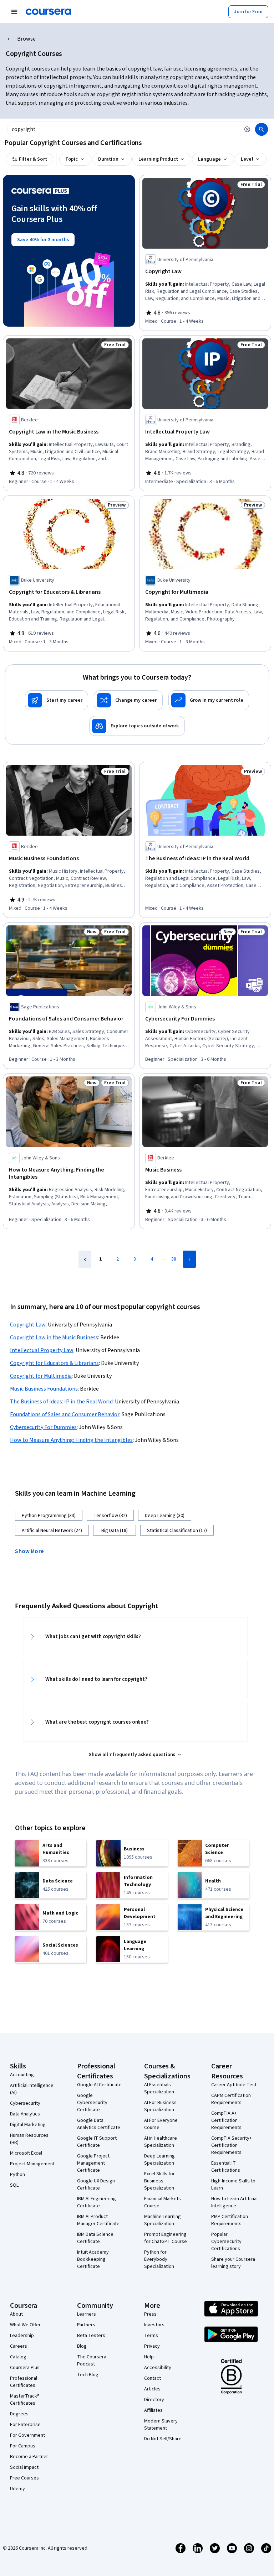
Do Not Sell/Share (163, 2439)
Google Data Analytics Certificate (99, 2124)
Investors (154, 2325)
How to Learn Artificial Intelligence (234, 2202)
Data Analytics (25, 2114)
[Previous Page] (85, 1259)
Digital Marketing (28, 2125)
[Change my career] (128, 700)
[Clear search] (247, 129)
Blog (82, 2346)
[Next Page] (189, 1259)
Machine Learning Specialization (163, 2220)
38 (174, 1259)
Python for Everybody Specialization (159, 2259)
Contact (153, 2378)
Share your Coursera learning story (233, 2263)
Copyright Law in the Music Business (54, 1338)
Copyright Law (28, 1325)
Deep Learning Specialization (159, 2160)
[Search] (262, 129)
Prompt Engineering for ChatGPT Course (166, 2238)
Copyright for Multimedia (41, 1376)
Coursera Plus (25, 2368)
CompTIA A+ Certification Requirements (226, 2120)
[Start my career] (57, 700)
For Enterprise (25, 2425)
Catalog (18, 2357)
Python (17, 2175)
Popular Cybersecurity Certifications (226, 2242)
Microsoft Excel (26, 2153)
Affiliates (153, 2410)
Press (150, 2314)
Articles (152, 2389)
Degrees (19, 2414)
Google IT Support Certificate (97, 2142)
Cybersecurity (25, 2103)
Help (149, 2357)
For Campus (23, 2446)
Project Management (32, 2164)
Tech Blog (88, 2375)
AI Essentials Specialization (159, 2088)
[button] (32, 1551)
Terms (151, 2336)
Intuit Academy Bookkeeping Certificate (93, 2259)
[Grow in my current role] (209, 700)
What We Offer (25, 2325)
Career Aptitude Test (234, 2085)
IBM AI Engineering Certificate (97, 2202)
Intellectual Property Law (42, 1350)
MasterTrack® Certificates (25, 2400)
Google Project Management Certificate (93, 2163)
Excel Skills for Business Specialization (159, 2181)
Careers (19, 2346)
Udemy (17, 2489)
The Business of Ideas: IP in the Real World (61, 1402)
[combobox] (123, 129)
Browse (26, 39)
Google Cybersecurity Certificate (92, 2103)
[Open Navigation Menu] (14, 12)
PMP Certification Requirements (230, 2220)
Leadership (22, 2336)
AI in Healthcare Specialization (161, 2142)
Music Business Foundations (44, 1389)
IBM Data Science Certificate (95, 2238)
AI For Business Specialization (160, 2106)
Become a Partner (29, 2457)
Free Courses (24, 2478)
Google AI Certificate (99, 2085)
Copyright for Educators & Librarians (54, 1363)
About (16, 2314)
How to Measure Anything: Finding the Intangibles (71, 1440)
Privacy (152, 2346)
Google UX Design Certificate (96, 2185)
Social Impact (24, 2467)
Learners (87, 2314)
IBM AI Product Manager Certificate (98, 2220)
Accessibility (158, 2368)
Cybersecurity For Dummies (43, 1427)
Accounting (22, 2075)
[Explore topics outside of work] (137, 726)
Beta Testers (91, 2336)
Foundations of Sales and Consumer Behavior (65, 1414)
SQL (14, 2185)
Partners (86, 2325)
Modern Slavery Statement (161, 2425)
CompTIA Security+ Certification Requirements (232, 2145)
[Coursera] (48, 12)
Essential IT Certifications (226, 2167)
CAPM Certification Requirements (231, 2099)
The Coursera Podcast (92, 2361)
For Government (27, 2435)
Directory (154, 2400)
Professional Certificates (24, 2382)
